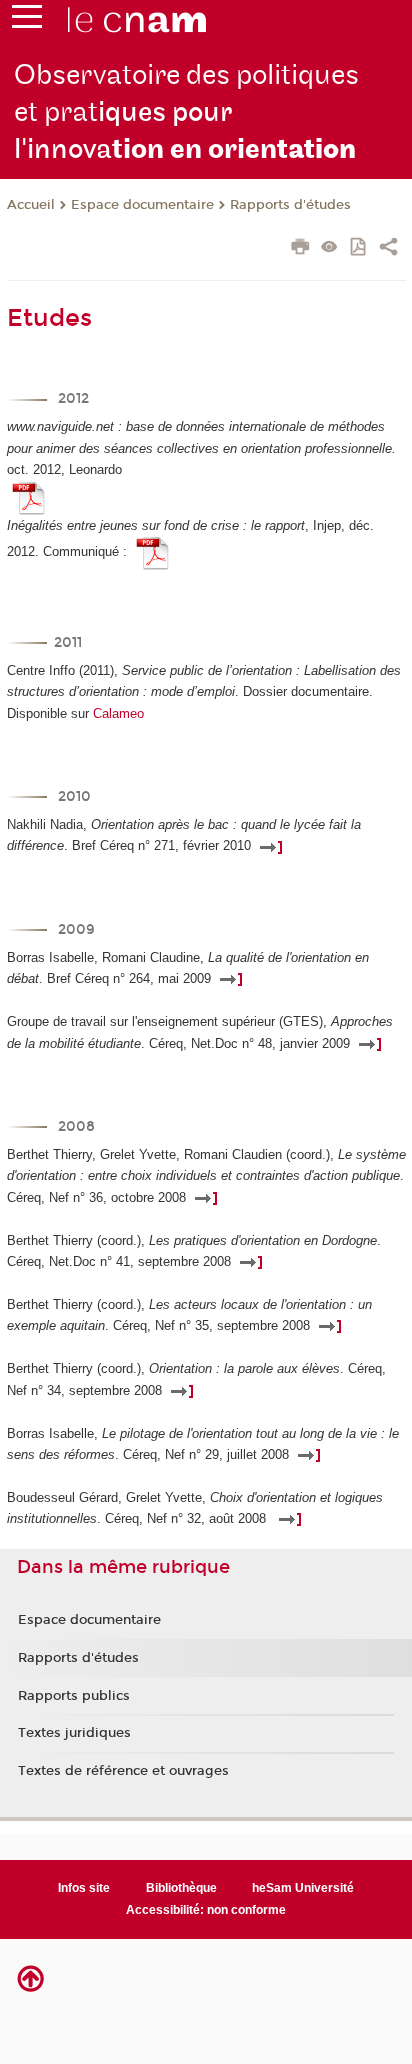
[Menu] (27, 21)
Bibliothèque (181, 1888)
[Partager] (388, 249)
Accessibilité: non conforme (206, 1910)
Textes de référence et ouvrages (123, 1771)
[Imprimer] (300, 249)
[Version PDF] (359, 248)
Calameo (118, 713)
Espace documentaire (142, 205)
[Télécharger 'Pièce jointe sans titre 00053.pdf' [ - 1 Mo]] (29, 496)
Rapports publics (74, 1696)
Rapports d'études (290, 205)
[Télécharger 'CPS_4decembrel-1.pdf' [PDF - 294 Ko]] (153, 552)
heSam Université (303, 1888)
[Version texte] (329, 248)
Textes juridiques (74, 1733)
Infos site (84, 1888)
